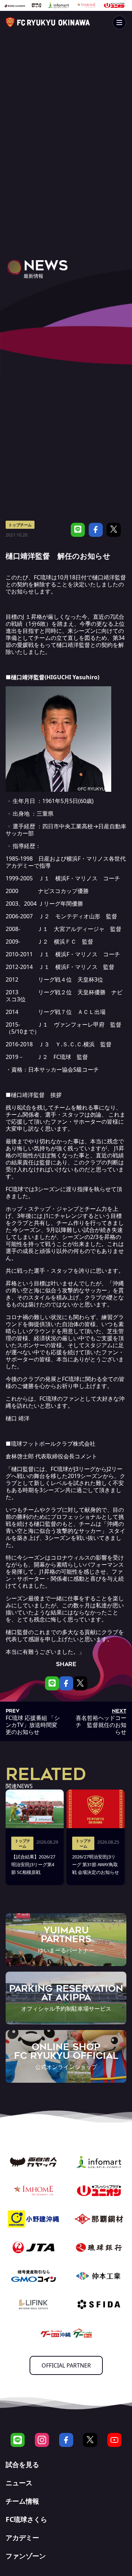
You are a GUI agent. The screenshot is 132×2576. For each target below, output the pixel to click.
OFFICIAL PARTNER (66, 2365)
